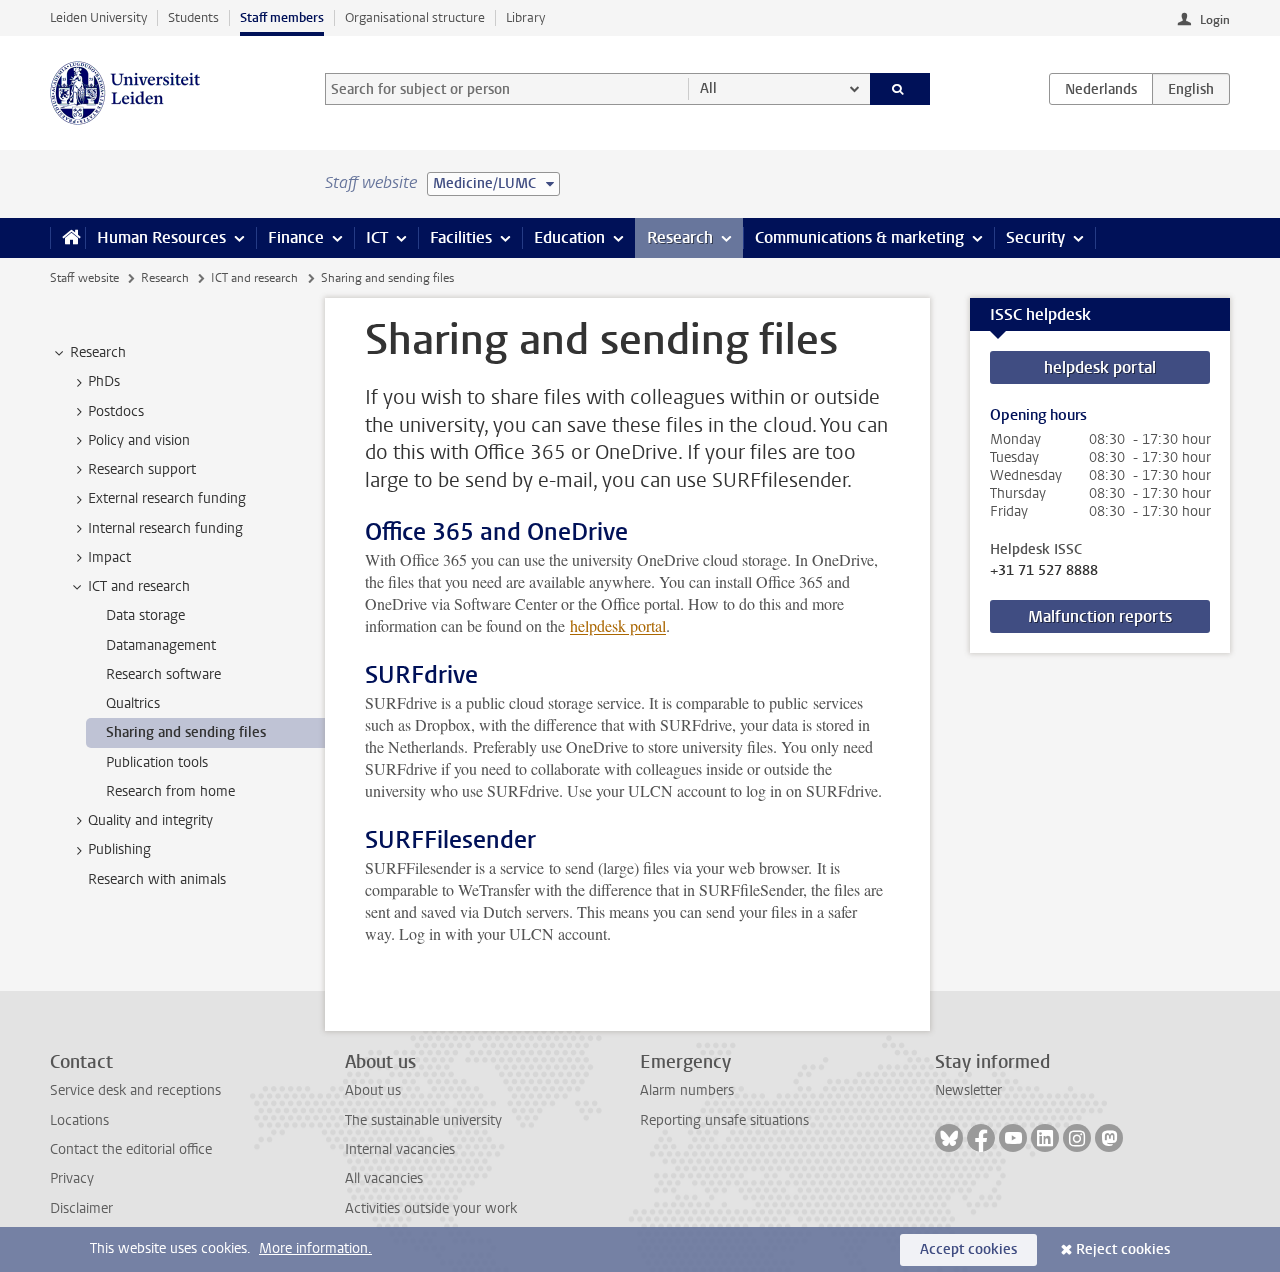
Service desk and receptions (135, 1090)
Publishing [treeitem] (119, 849)
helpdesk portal (618, 625)
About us (373, 1090)
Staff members (282, 17)
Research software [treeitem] (163, 674)
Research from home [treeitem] (170, 791)
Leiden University (98, 17)
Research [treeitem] (98, 352)
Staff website (84, 278)
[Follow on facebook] (981, 1138)
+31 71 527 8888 (1044, 571)
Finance (296, 237)
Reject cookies (1123, 1249)
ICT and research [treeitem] (139, 586)
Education (569, 237)
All (708, 88)
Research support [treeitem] (142, 469)
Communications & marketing (859, 237)
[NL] (1101, 89)
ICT (377, 237)
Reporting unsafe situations (724, 1120)
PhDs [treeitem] (104, 381)
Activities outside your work (431, 1208)
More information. (315, 1248)
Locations (79, 1120)
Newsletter (968, 1090)
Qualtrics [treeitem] (133, 703)
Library (525, 17)
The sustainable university (423, 1120)
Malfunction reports (1100, 616)
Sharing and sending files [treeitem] (186, 732)
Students (193, 17)
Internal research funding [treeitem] (165, 528)
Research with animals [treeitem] (157, 879)
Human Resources (161, 237)
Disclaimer (81, 1208)
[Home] (67, 238)
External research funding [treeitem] (167, 498)
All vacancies (384, 1178)
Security (1035, 237)
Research (680, 237)
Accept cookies (968, 1249)
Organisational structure (415, 17)
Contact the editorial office (131, 1149)
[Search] (900, 89)
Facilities (461, 237)
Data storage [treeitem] (145, 615)
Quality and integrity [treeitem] (150, 820)
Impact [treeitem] (109, 557)
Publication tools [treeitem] (157, 762)
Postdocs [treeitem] (116, 411)
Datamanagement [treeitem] (161, 645)
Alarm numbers (687, 1090)
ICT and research (254, 278)
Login (1215, 20)
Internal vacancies (400, 1149)
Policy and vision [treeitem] (139, 440)
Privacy (72, 1178)
